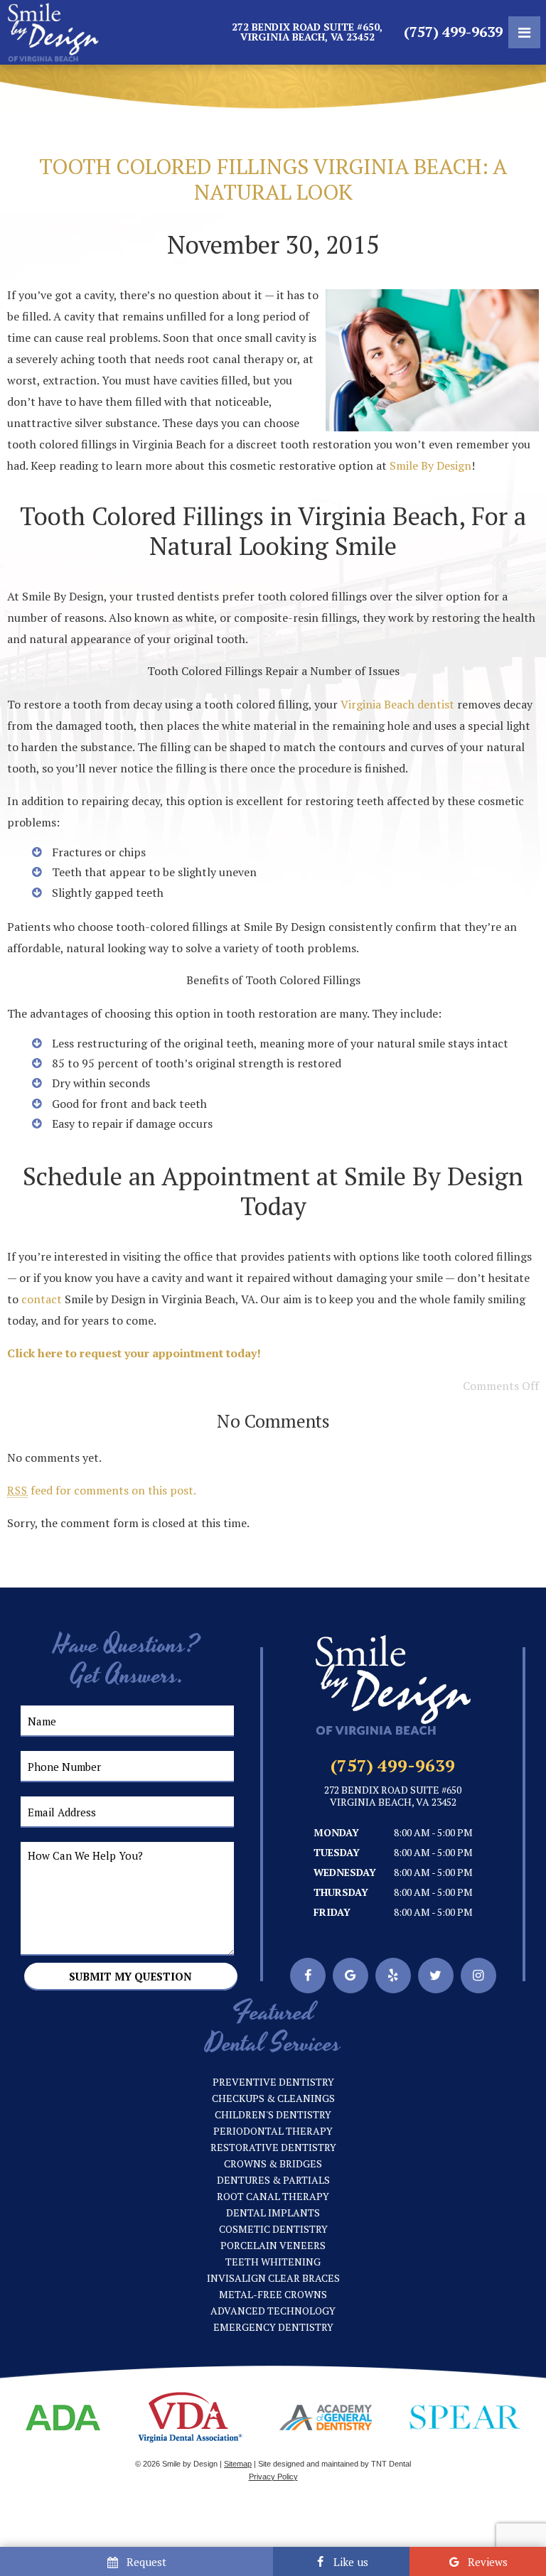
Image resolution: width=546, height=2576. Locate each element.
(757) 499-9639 (453, 32)
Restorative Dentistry (273, 2147)
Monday (336, 1832)
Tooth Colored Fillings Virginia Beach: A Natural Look (273, 179)
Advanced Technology (273, 2311)
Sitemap (238, 2464)
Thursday (341, 1892)
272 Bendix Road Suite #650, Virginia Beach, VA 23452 (307, 32)
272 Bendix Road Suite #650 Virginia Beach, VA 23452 (393, 1796)
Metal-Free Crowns (273, 2294)
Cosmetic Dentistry (273, 2229)
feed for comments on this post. (102, 1490)
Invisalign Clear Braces (273, 2278)
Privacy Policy (273, 2477)
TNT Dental (391, 2464)
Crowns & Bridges (273, 2163)
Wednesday (345, 1872)
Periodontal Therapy (273, 2131)
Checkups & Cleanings (273, 2098)
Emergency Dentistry (273, 2327)
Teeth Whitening (273, 2262)
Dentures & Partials (273, 2180)
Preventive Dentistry (273, 2082)
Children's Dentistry (273, 2114)
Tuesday (337, 1852)
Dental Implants (273, 2213)
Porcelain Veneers (273, 2245)
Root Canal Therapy (273, 2196)
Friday (332, 1912)
